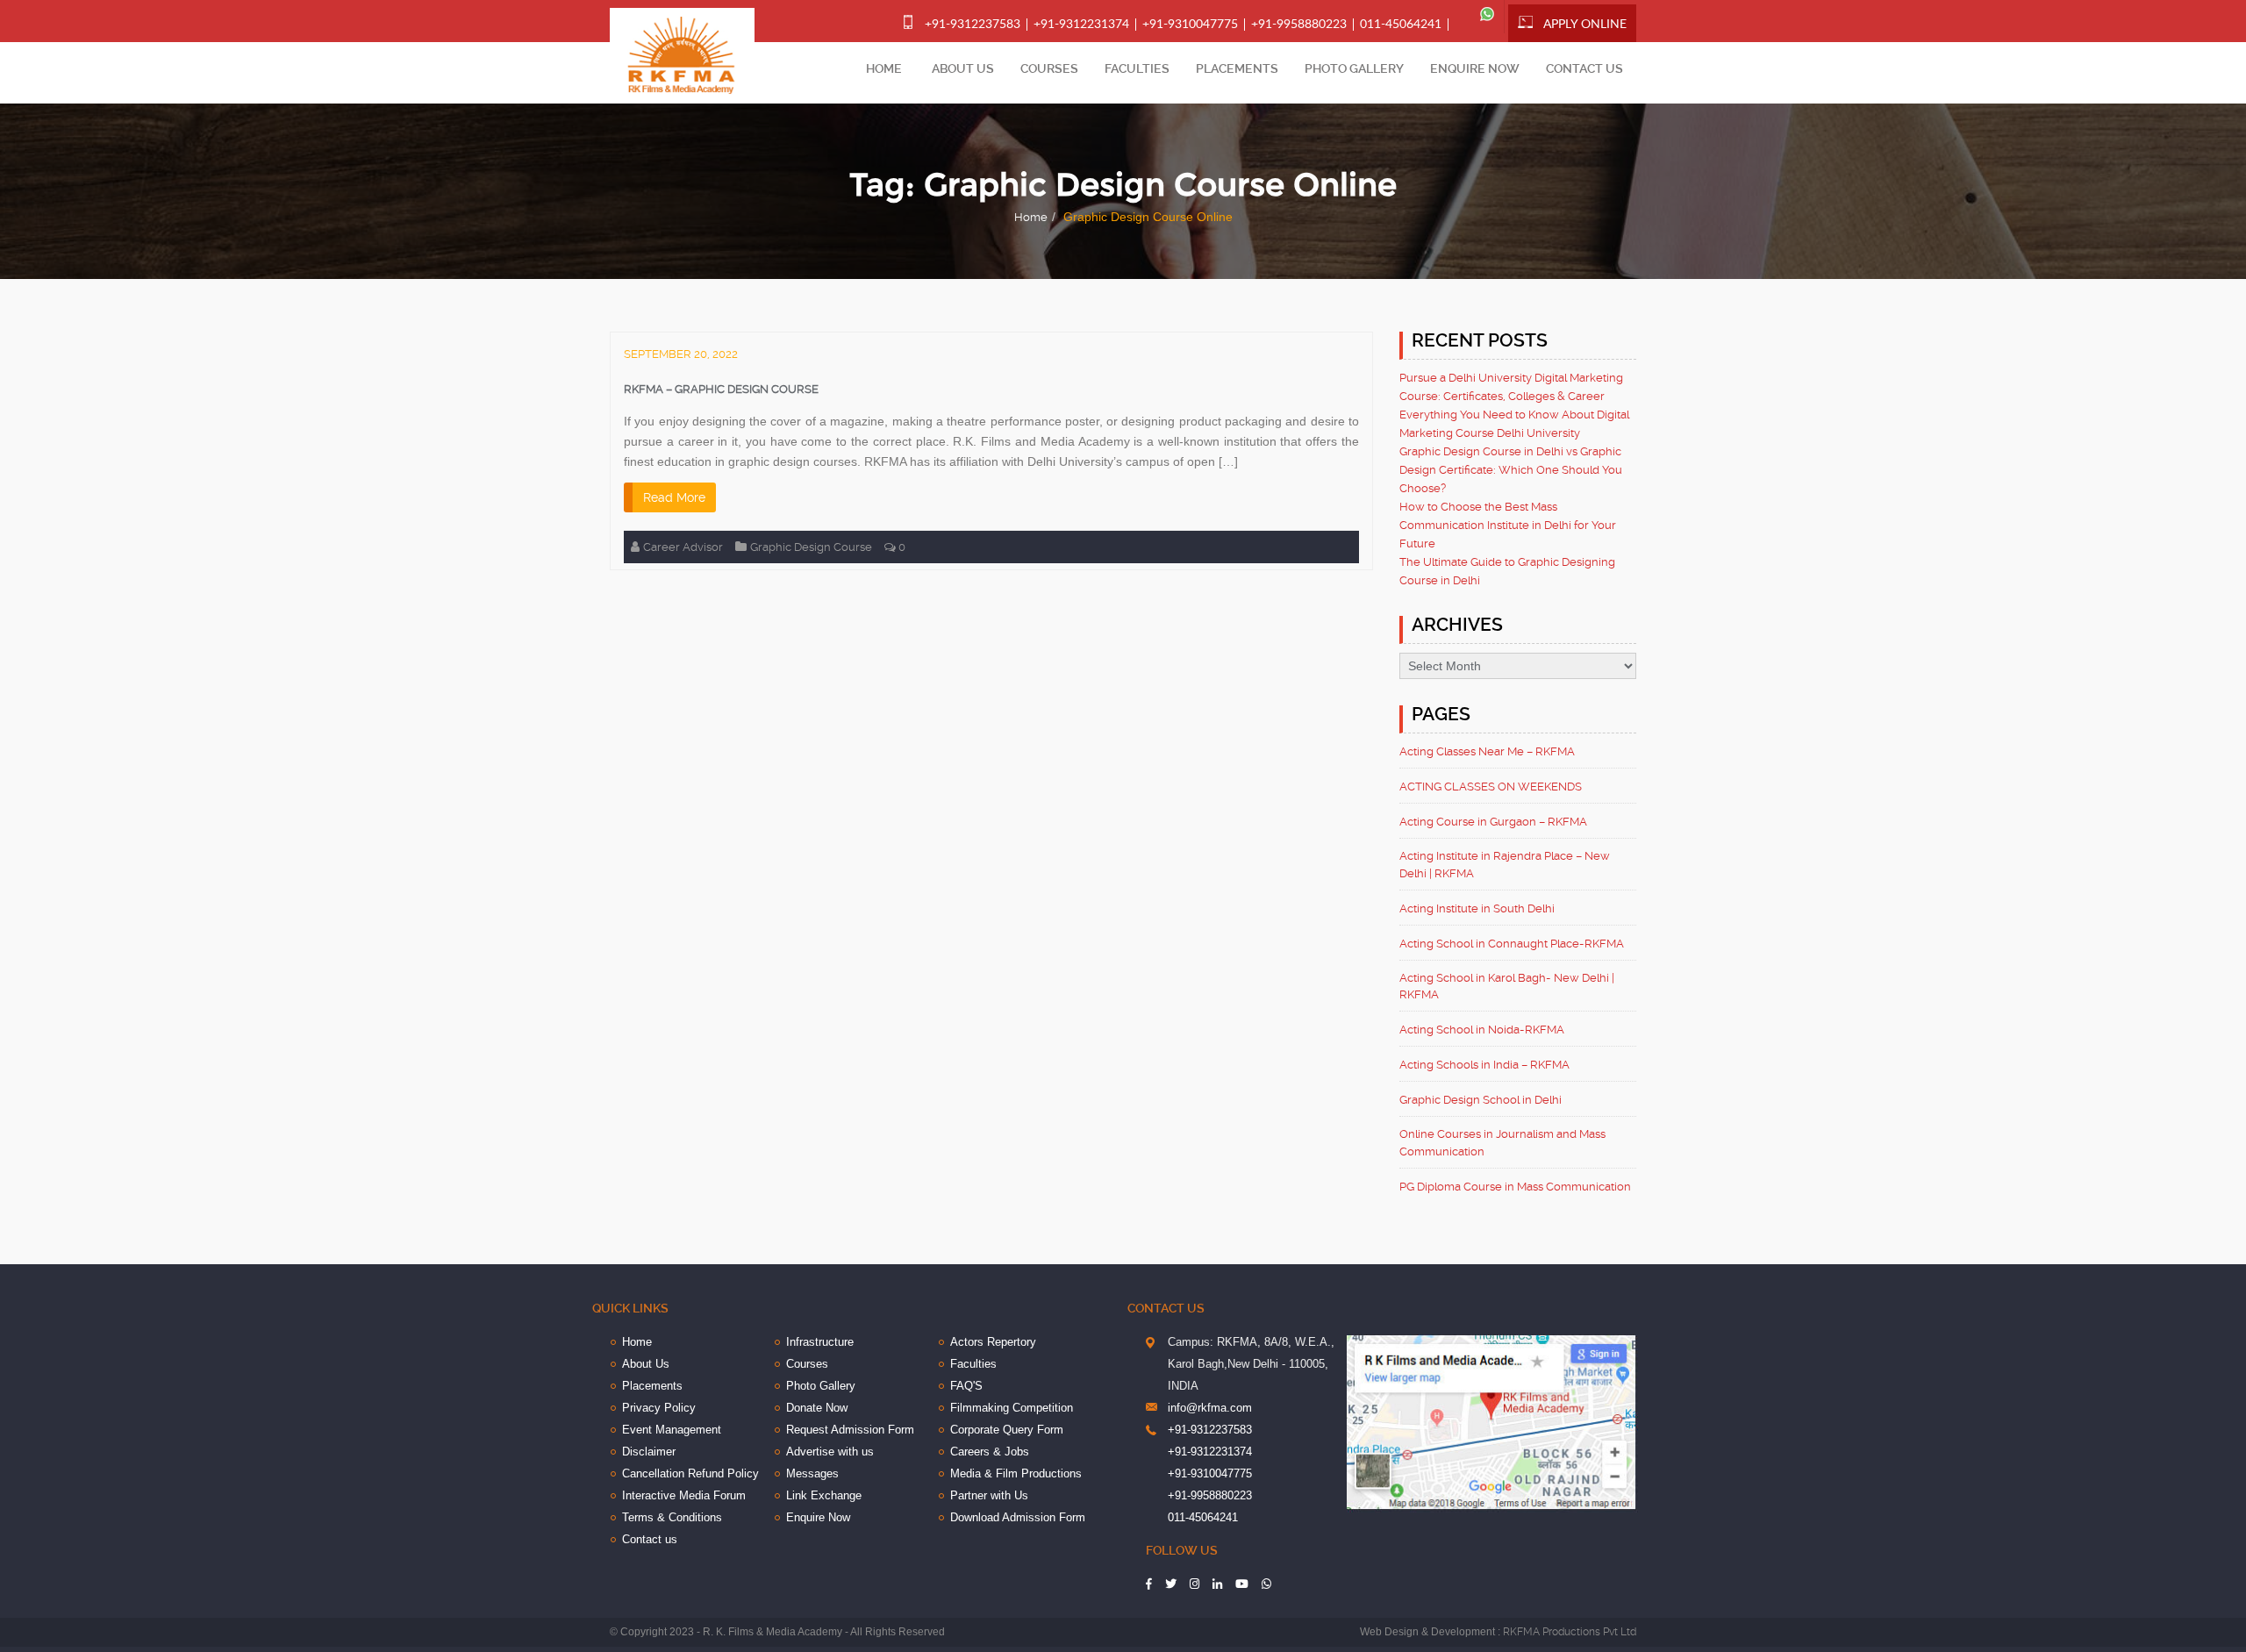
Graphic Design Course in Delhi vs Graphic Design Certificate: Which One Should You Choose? (1511, 470)
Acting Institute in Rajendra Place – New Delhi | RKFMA (1505, 865)
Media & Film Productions (1016, 1473)
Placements (1237, 68)
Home (884, 68)
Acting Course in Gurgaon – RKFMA (1493, 822)
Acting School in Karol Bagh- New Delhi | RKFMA (1507, 987)
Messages (812, 1473)
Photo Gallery (1354, 68)
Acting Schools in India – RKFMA (1484, 1065)
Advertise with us (830, 1452)
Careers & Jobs (990, 1452)
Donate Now (817, 1408)
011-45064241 (1401, 25)
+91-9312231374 (1081, 25)
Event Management (672, 1430)
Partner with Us (989, 1495)
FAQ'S (966, 1386)
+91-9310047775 (1190, 25)
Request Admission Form (850, 1430)
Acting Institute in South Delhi (1477, 908)
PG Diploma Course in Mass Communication (1515, 1187)
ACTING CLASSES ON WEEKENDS (1491, 787)
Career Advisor (683, 547)
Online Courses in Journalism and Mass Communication (1502, 1143)
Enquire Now (1475, 68)
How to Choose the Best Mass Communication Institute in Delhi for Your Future (1508, 525)
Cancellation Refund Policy (690, 1473)
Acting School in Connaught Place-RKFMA (1512, 944)
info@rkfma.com (1210, 1408)
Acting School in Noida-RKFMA (1482, 1030)
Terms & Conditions (672, 1517)
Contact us (1584, 68)
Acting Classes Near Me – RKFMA (1487, 751)
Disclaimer (649, 1452)
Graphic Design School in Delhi (1481, 1100)
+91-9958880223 (1299, 25)
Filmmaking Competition (1012, 1408)
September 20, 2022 (681, 354)
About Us (963, 68)
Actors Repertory (993, 1342)
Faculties (1137, 68)
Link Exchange (824, 1495)
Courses (1049, 68)
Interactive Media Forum (684, 1495)
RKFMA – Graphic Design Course (721, 389)
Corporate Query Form (1007, 1430)
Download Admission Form (1018, 1517)
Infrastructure (820, 1342)
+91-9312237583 (973, 25)
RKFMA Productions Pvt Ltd (1570, 1632)
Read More (674, 497)
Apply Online (1585, 25)
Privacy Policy (659, 1408)
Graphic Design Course (811, 547)
